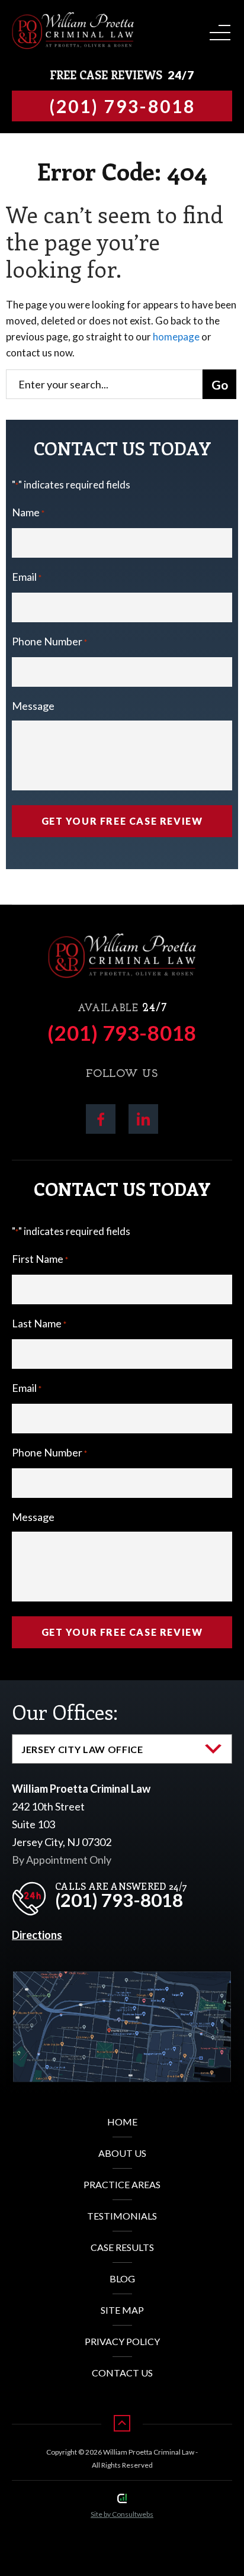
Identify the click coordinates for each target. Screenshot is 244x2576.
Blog (122, 2278)
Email (27, 577)
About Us (122, 2153)
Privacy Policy (122, 2341)
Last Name (39, 1323)
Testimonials (122, 2216)
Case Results (122, 2247)
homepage (176, 337)
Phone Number (49, 641)
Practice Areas (122, 2184)
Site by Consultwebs (122, 2514)
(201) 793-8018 (122, 1033)
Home (122, 2122)
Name (28, 512)
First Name (40, 1259)
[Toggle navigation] (218, 29)
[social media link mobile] (101, 1119)
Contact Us (122, 2373)
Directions (37, 1935)
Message (33, 706)
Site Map (122, 2310)
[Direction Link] (122, 1981)
